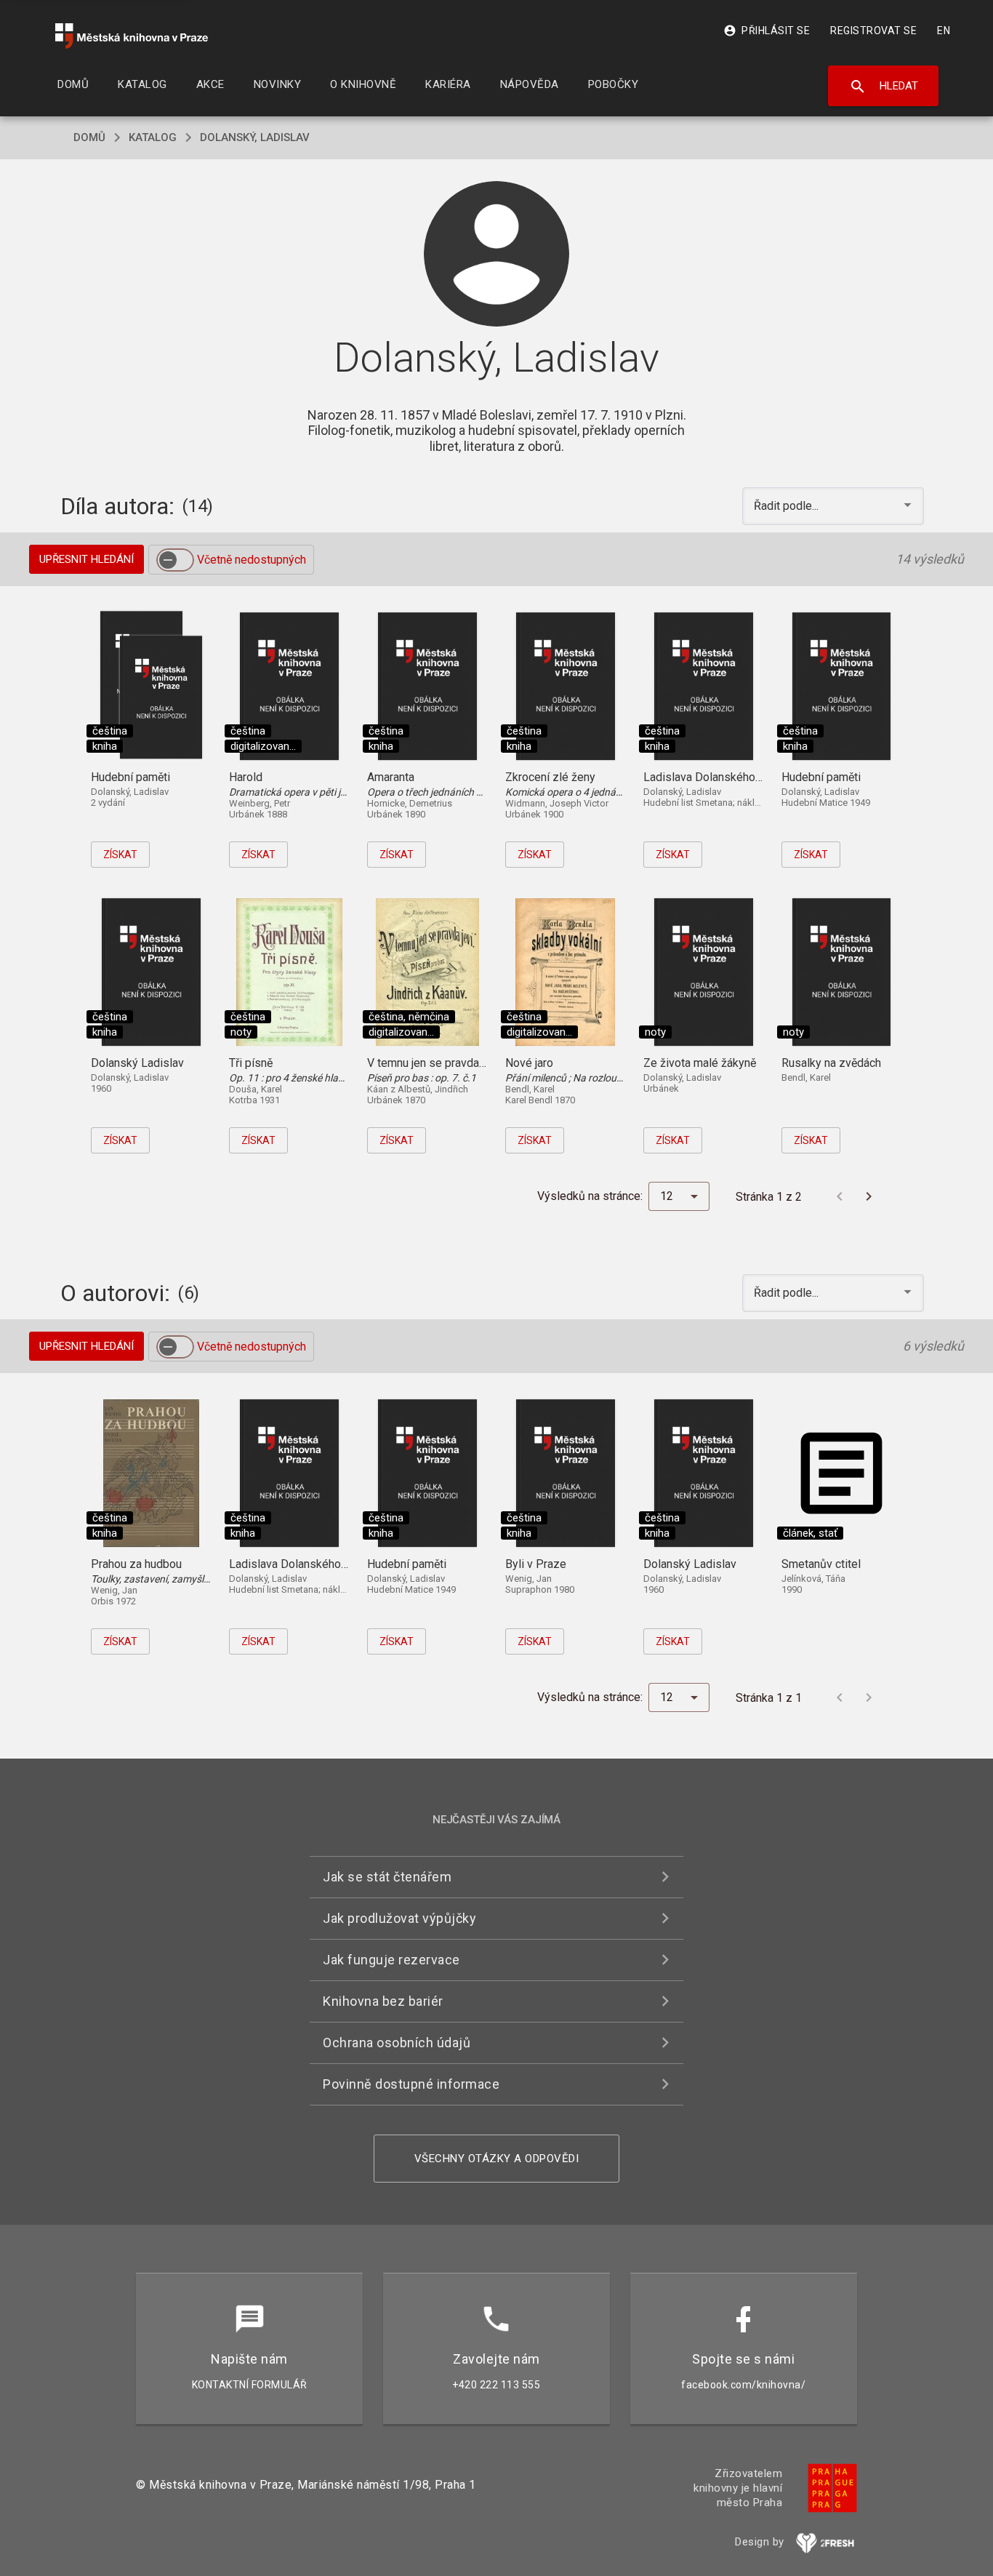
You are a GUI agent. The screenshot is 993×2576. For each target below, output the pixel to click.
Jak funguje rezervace (391, 1960)
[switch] (175, 560)
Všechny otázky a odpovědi (497, 2159)
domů (89, 137)
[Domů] (132, 36)
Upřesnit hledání (87, 559)
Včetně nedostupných (252, 560)
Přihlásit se (767, 31)
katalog (153, 137)
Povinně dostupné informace (411, 2084)
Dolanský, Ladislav (255, 137)
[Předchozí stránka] (840, 1196)
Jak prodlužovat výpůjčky (399, 1918)
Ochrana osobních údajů (397, 2043)
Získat (120, 855)
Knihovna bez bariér (383, 2001)
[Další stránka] (869, 1196)
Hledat (884, 87)
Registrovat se (873, 31)
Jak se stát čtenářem (387, 1877)
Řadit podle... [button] (788, 506)
